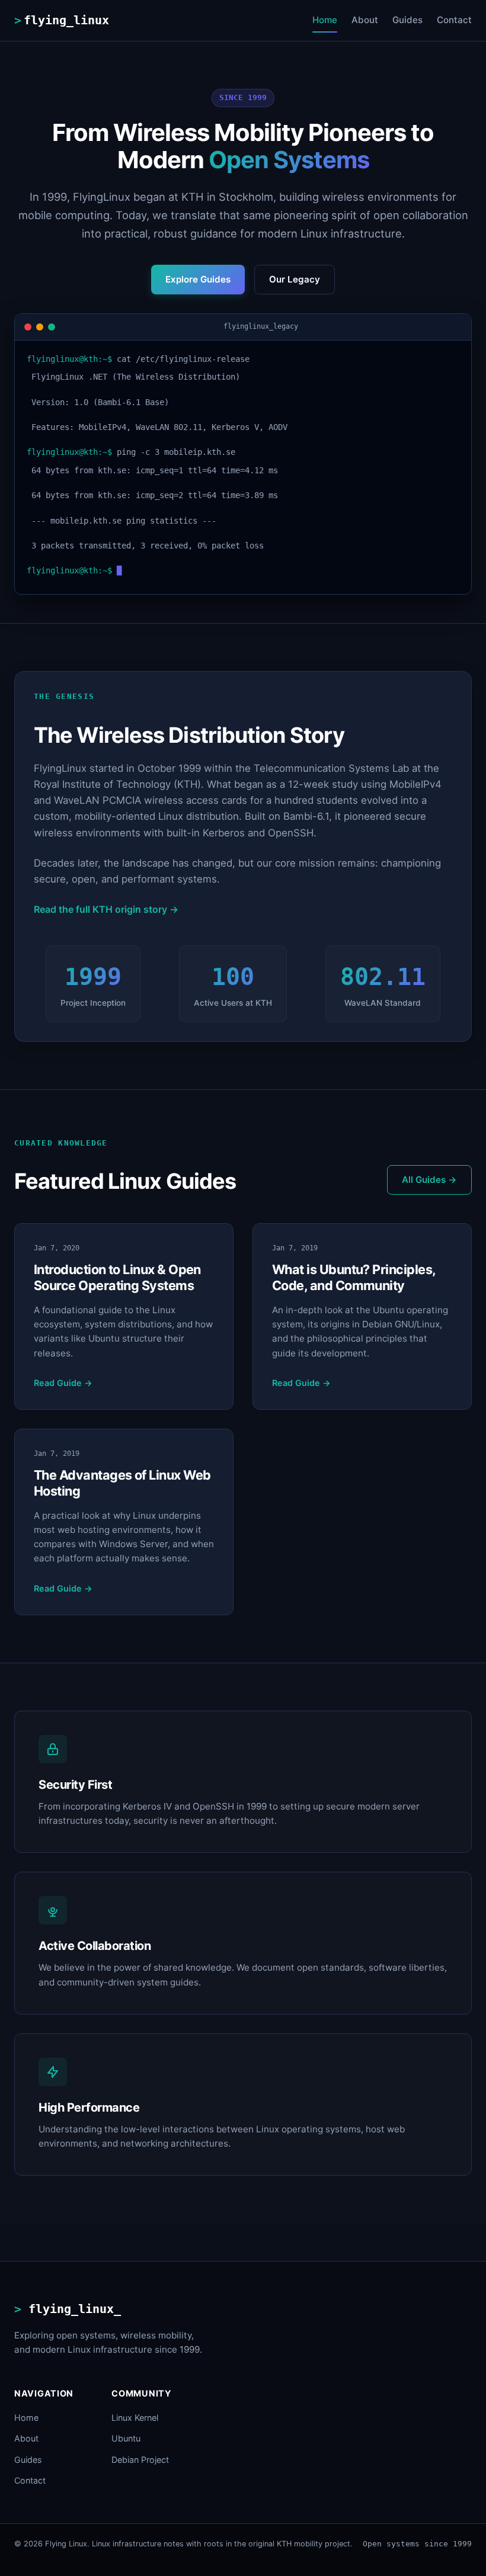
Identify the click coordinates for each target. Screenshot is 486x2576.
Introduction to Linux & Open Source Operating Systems (117, 1277)
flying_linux (66, 20)
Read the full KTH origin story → (106, 909)
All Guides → (429, 1180)
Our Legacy (295, 279)
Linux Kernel (135, 2418)
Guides (407, 20)
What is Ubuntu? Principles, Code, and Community (354, 1277)
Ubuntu (126, 2438)
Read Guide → (63, 1383)
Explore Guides (198, 279)
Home (325, 20)
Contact (454, 20)
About (365, 20)
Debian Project (140, 2460)
